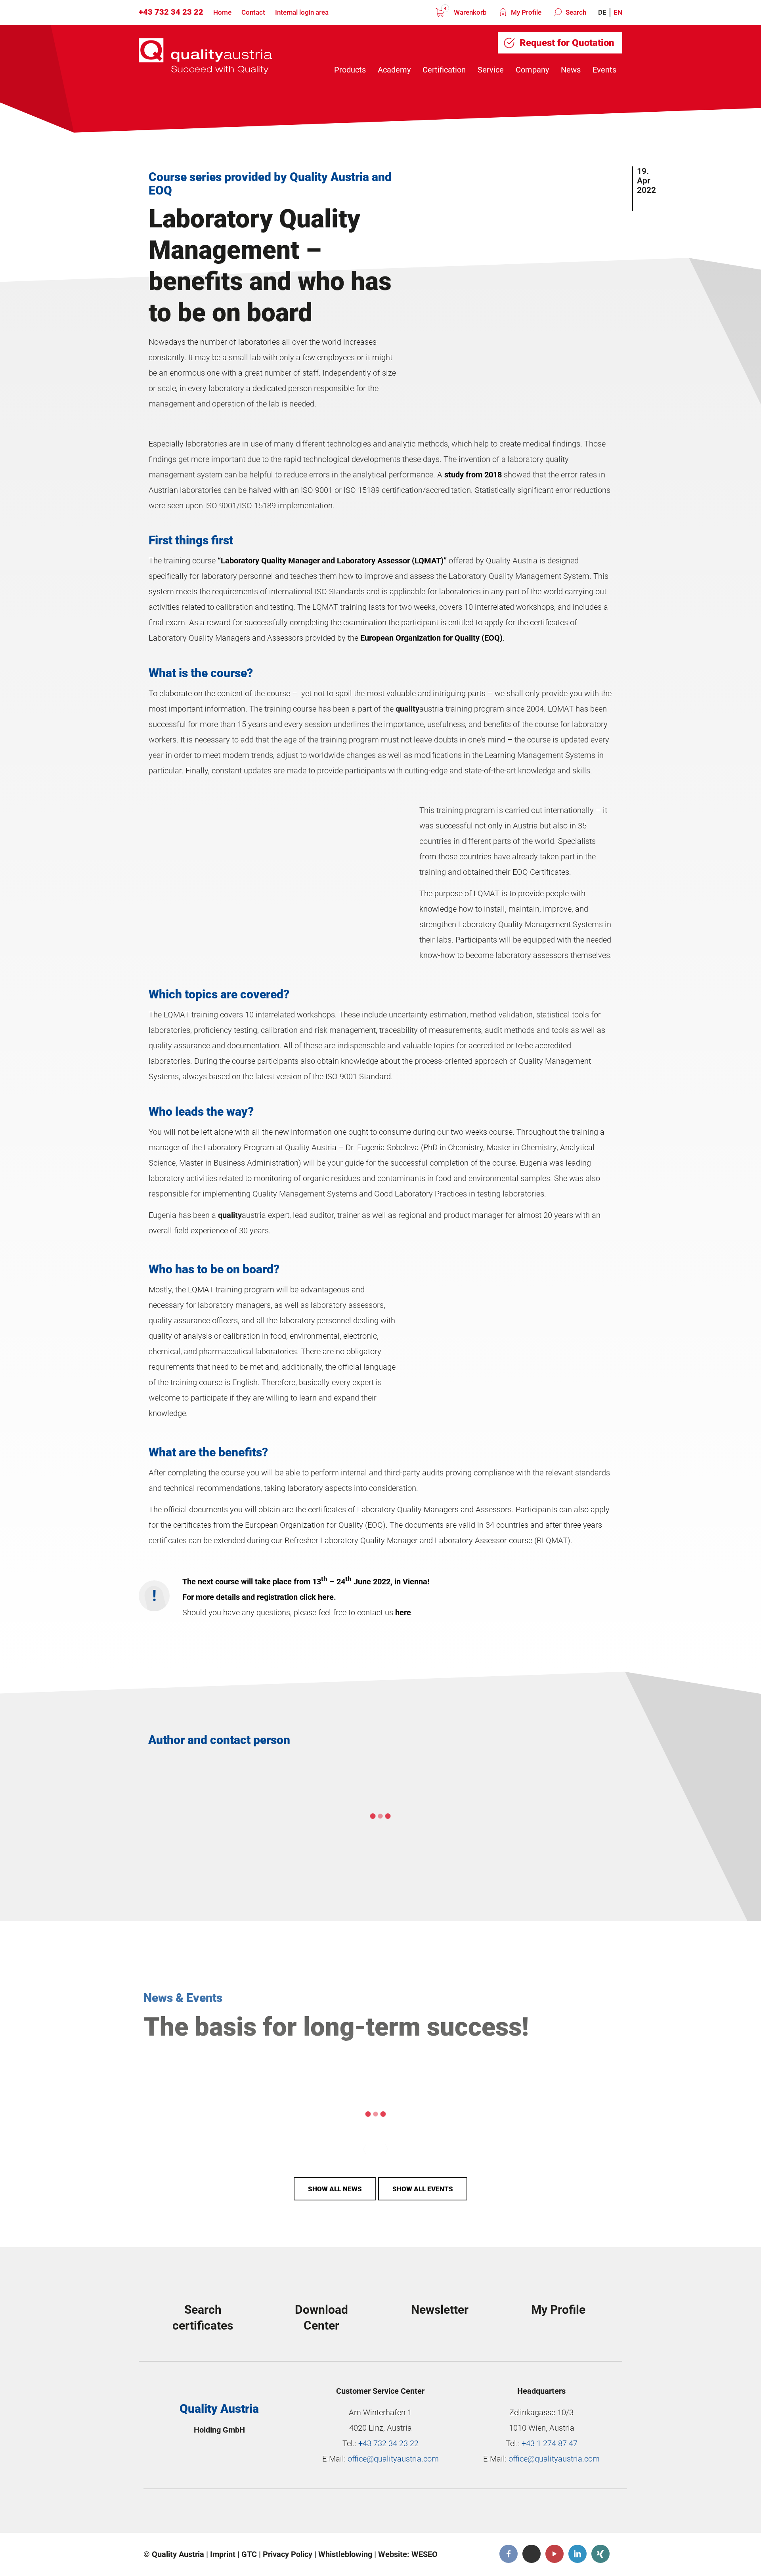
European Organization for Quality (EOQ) (431, 638)
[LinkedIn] (577, 2554)
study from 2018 (473, 475)
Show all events (423, 2189)
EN (618, 12)
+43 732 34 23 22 (171, 12)
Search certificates (203, 2317)
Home (222, 12)
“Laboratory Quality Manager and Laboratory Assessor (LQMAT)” (332, 561)
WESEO (424, 2554)
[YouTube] (554, 2554)
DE (602, 12)
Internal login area (302, 12)
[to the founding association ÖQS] (445, 2513)
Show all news (335, 2189)
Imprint (223, 2554)
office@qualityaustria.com (393, 2459)
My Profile (525, 12)
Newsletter (440, 2310)
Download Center (321, 2317)
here (403, 1612)
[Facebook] (509, 2554)
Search (575, 12)
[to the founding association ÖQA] (325, 2513)
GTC (249, 2554)
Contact (253, 12)
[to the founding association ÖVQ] (565, 2513)
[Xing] (600, 2554)
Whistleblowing (345, 2554)
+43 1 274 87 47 (550, 2443)
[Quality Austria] (205, 56)
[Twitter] (532, 2554)
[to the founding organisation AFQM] (206, 2513)
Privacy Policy (288, 2554)
